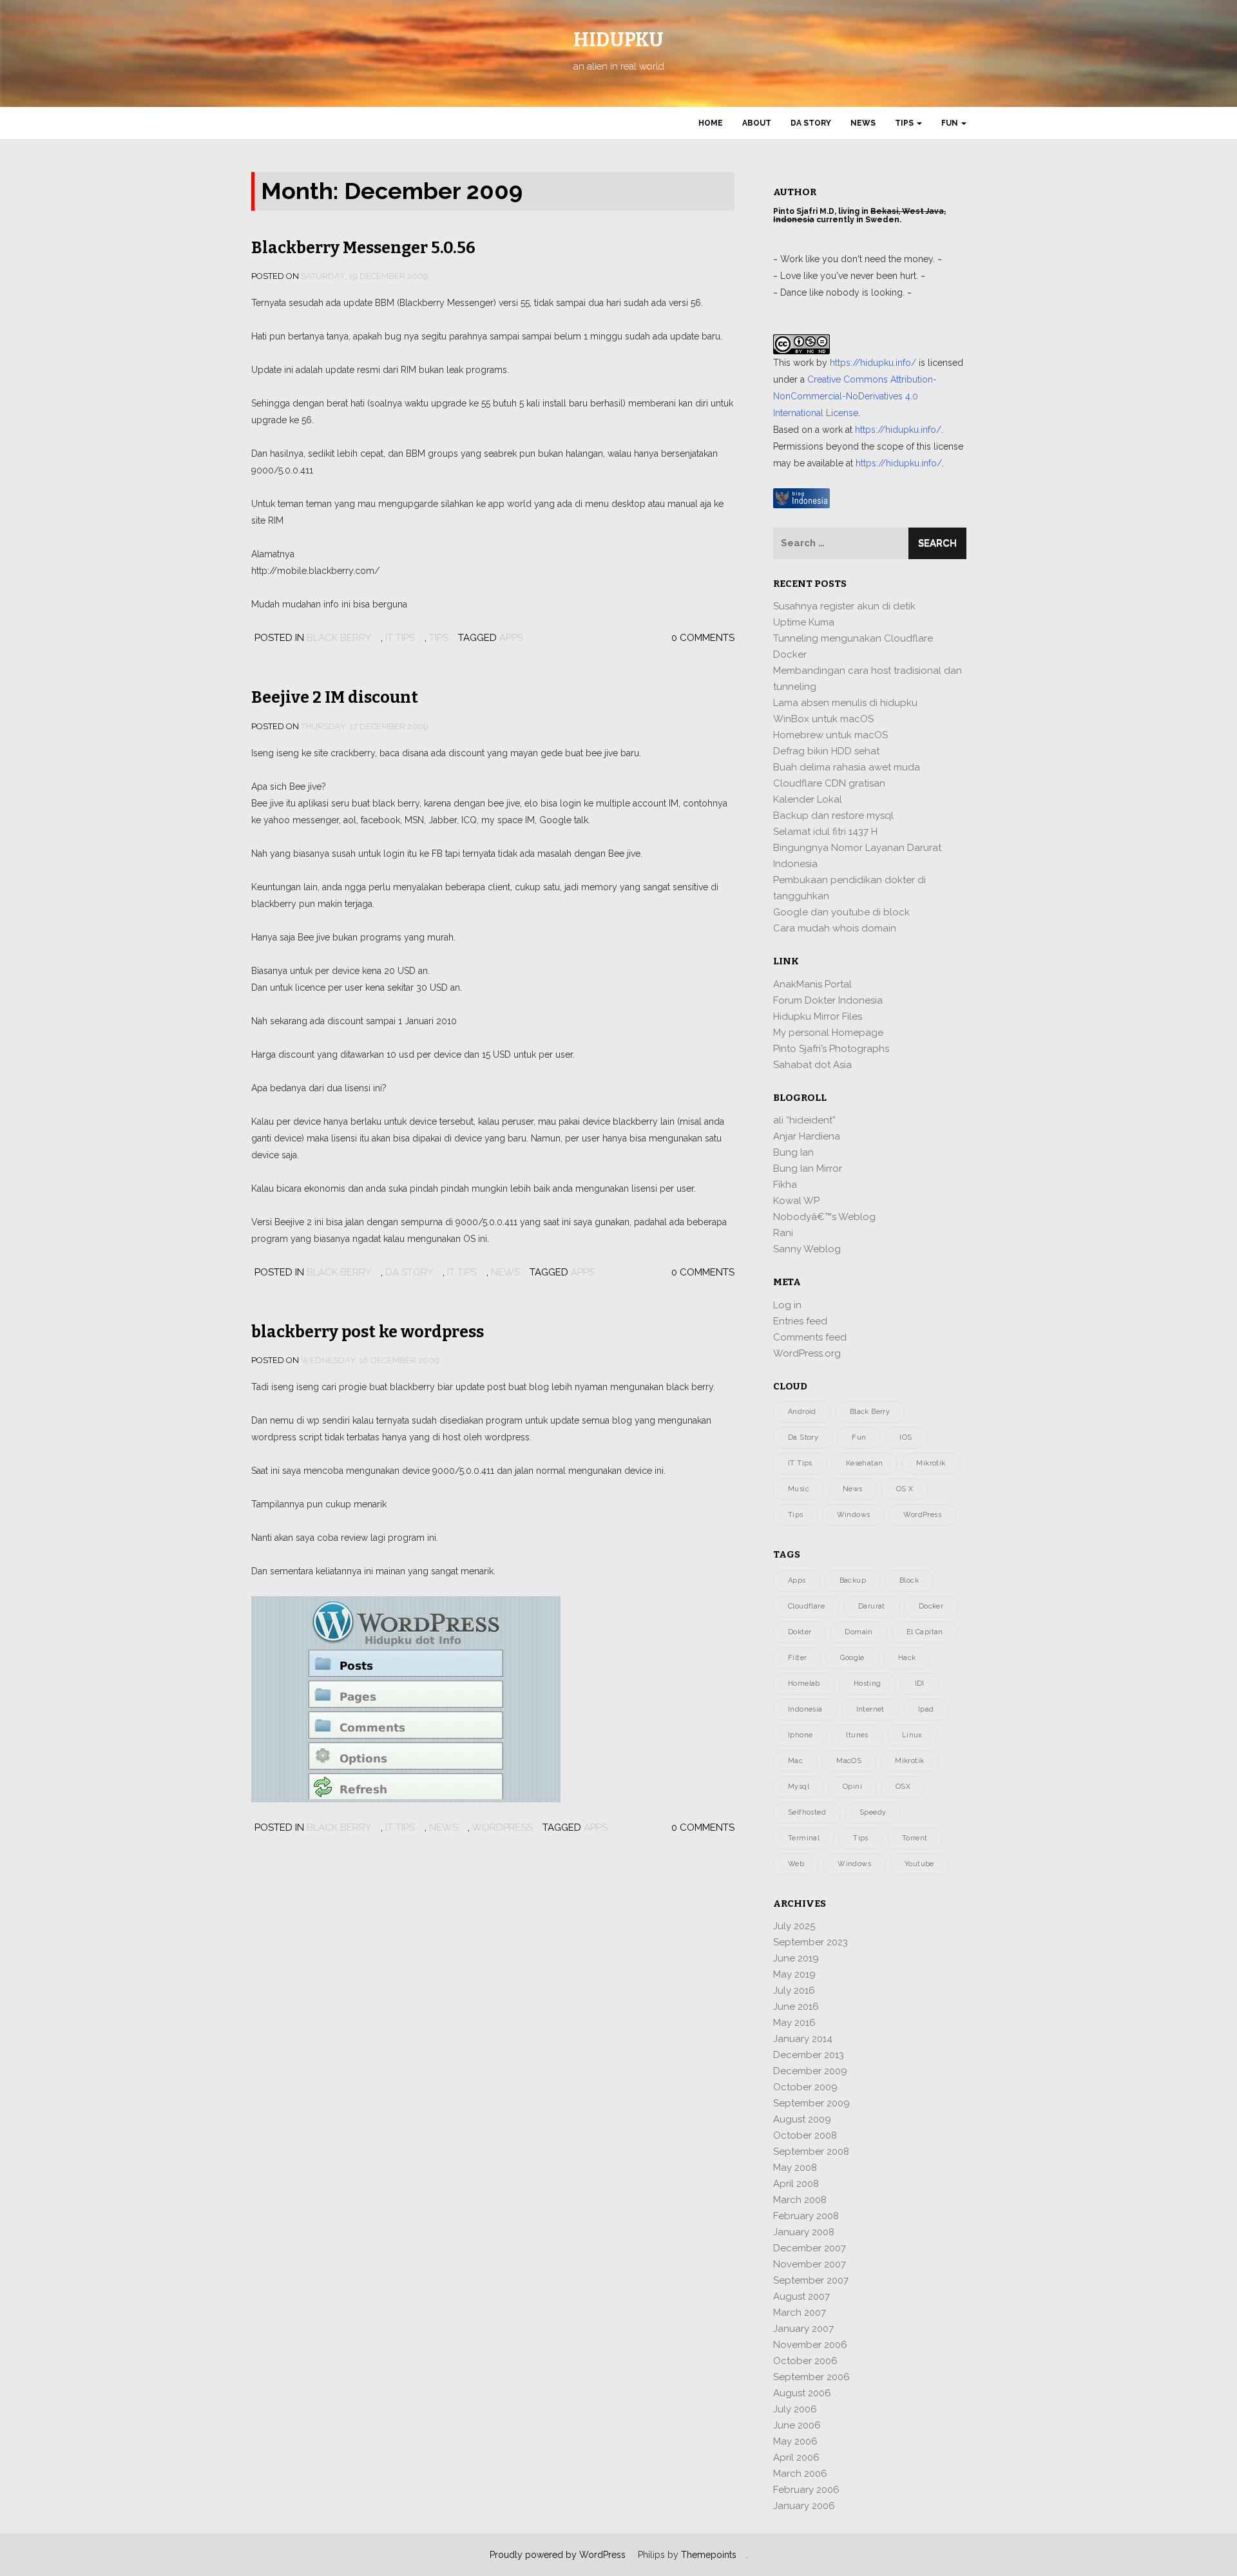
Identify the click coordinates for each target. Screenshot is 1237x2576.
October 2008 (805, 2135)
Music (799, 1489)
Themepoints (709, 2555)
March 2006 (800, 2474)
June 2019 (796, 1958)
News (863, 123)
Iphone (800, 1735)
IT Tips (400, 638)
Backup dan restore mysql (833, 816)
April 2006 (796, 2457)
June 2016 (796, 2007)
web (796, 1864)
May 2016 (794, 2023)
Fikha (785, 1185)
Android (802, 1412)
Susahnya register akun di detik (844, 606)
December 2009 (810, 2071)
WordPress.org (807, 1353)
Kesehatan (865, 1463)
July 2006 (795, 2409)
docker (931, 1606)
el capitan (925, 1632)
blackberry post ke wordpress (368, 1332)
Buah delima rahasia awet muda (847, 767)
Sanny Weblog (807, 1249)
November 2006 (810, 2345)
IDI (920, 1684)
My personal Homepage (828, 1033)
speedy (873, 1812)
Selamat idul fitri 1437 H (825, 832)
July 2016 (794, 1990)
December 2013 (809, 2055)
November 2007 (810, 2264)
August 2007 (801, 2296)
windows (854, 1864)
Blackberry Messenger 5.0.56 (363, 248)
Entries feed (800, 1321)
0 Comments (703, 638)
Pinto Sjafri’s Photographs (831, 1049)
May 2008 (795, 2168)
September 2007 (811, 2280)
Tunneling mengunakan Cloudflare (853, 638)
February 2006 (806, 2490)
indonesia (805, 1709)
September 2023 (810, 1942)
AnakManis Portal (812, 984)
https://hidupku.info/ (873, 363)
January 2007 (803, 2329)
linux (912, 1735)
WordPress (502, 1827)
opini (852, 1787)
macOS (849, 1761)
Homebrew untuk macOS (830, 735)
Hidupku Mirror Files (818, 1016)
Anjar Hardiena (807, 1136)
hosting (868, 1684)
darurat (872, 1606)
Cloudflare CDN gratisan (829, 783)
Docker (790, 654)
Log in (787, 1305)
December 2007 (810, 2248)
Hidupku (618, 40)
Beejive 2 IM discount (335, 698)
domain (858, 1632)
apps (511, 638)
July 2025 (794, 1926)
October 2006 (805, 2361)
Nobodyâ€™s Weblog (824, 1217)
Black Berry (339, 638)
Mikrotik (931, 1463)
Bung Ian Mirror (808, 1169)
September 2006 (811, 2377)
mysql (799, 1787)
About (757, 123)
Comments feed (810, 1337)
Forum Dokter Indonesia (828, 1000)
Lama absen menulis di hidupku (845, 703)
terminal (804, 1838)
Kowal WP (796, 1201)
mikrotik (909, 1761)
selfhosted (807, 1812)
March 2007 (800, 2313)
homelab (804, 1684)
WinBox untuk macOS (823, 719)
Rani (783, 1233)
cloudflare (806, 1606)
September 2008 (811, 2151)
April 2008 (796, 2184)
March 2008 (800, 2200)
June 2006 (797, 2425)
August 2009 (802, 2119)
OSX (903, 1787)
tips (861, 1838)
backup (853, 1580)
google (852, 1658)
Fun (951, 123)
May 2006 (795, 2441)
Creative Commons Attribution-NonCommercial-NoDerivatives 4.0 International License (855, 396)
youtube (919, 1864)
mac (795, 1761)
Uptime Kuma (804, 622)
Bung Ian (793, 1152)
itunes (857, 1735)
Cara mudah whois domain (835, 928)
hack (907, 1658)
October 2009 (805, 2087)
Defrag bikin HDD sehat (826, 751)
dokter (800, 1632)
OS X (905, 1489)
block (909, 1580)
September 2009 (811, 2103)
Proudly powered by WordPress (558, 2555)
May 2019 (794, 1974)
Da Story (811, 123)
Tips (905, 123)
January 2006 (804, 2506)
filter (797, 1658)
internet (870, 1709)
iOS (906, 1437)
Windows (854, 1515)
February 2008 (806, 2216)
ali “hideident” (804, 1120)
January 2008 (804, 2232)
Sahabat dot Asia (812, 1065)
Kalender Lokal (808, 799)
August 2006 (802, 2393)
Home (711, 123)
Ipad (926, 1709)
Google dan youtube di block (841, 912)
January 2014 (803, 2039)
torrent (915, 1838)
